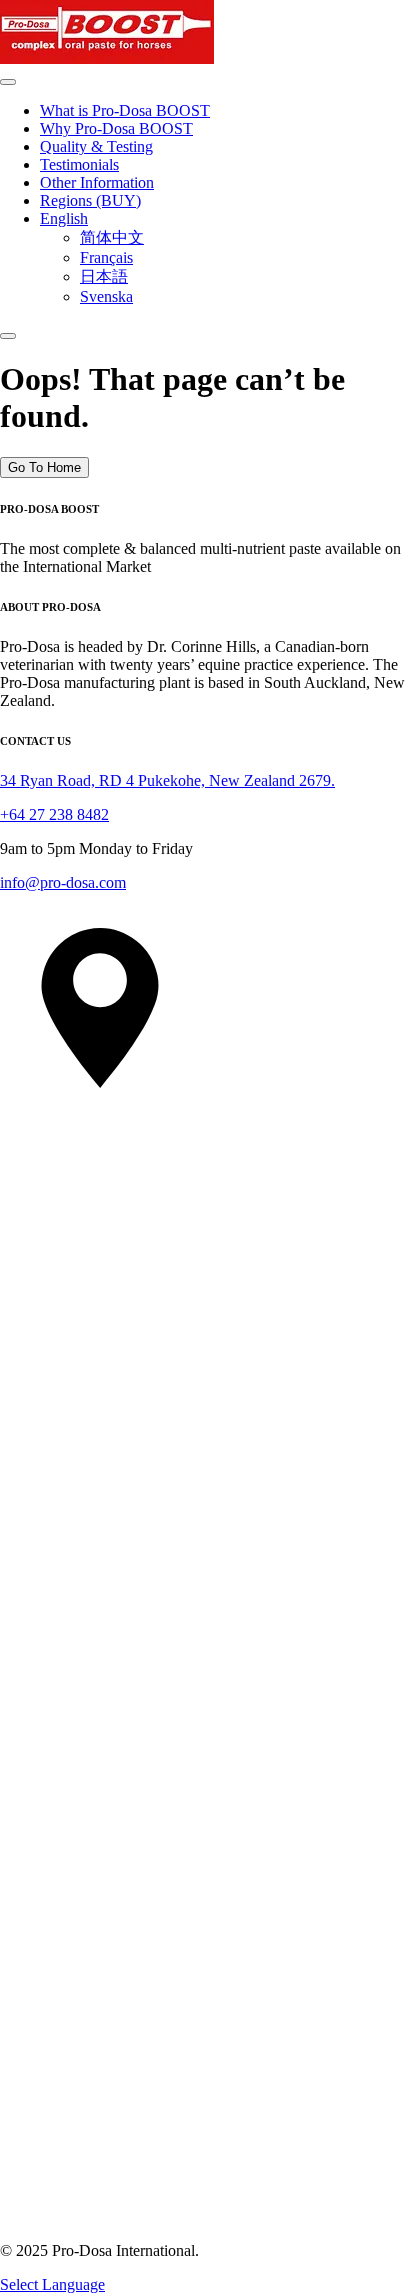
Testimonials (79, 164)
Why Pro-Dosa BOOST (116, 128)
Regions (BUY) (90, 200)
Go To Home (44, 467)
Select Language (52, 2284)
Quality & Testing (96, 146)
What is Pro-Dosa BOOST (125, 110)
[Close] (8, 336)
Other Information (97, 182)
